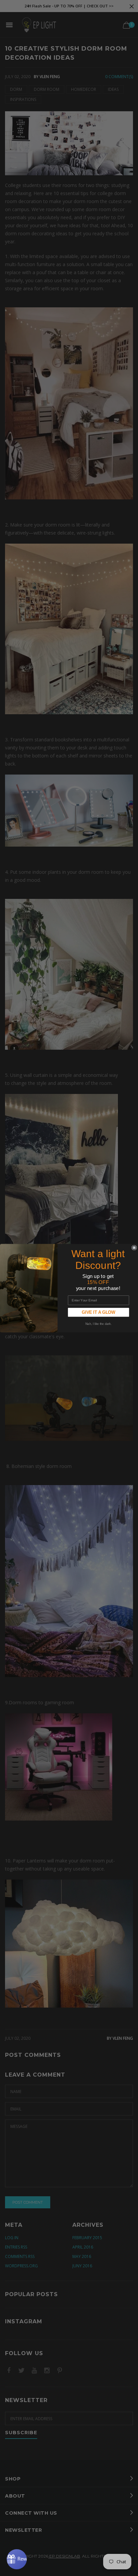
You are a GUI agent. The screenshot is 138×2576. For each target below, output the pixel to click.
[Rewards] (17, 2559)
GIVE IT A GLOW (99, 1312)
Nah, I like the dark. (98, 1324)
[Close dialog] (134, 1248)
